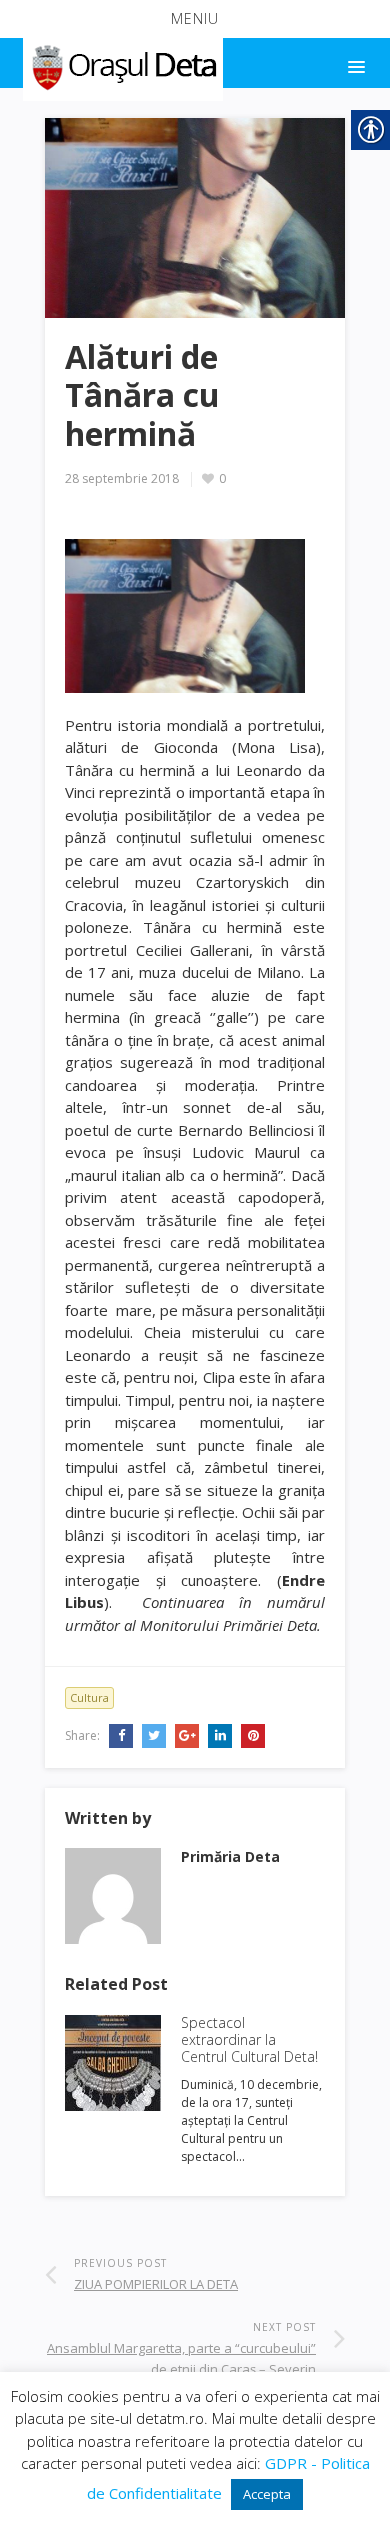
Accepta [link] (267, 2494)
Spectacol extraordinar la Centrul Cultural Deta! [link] (249, 2039)
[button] (195, 19)
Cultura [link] (89, 1697)
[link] (121, 64)
